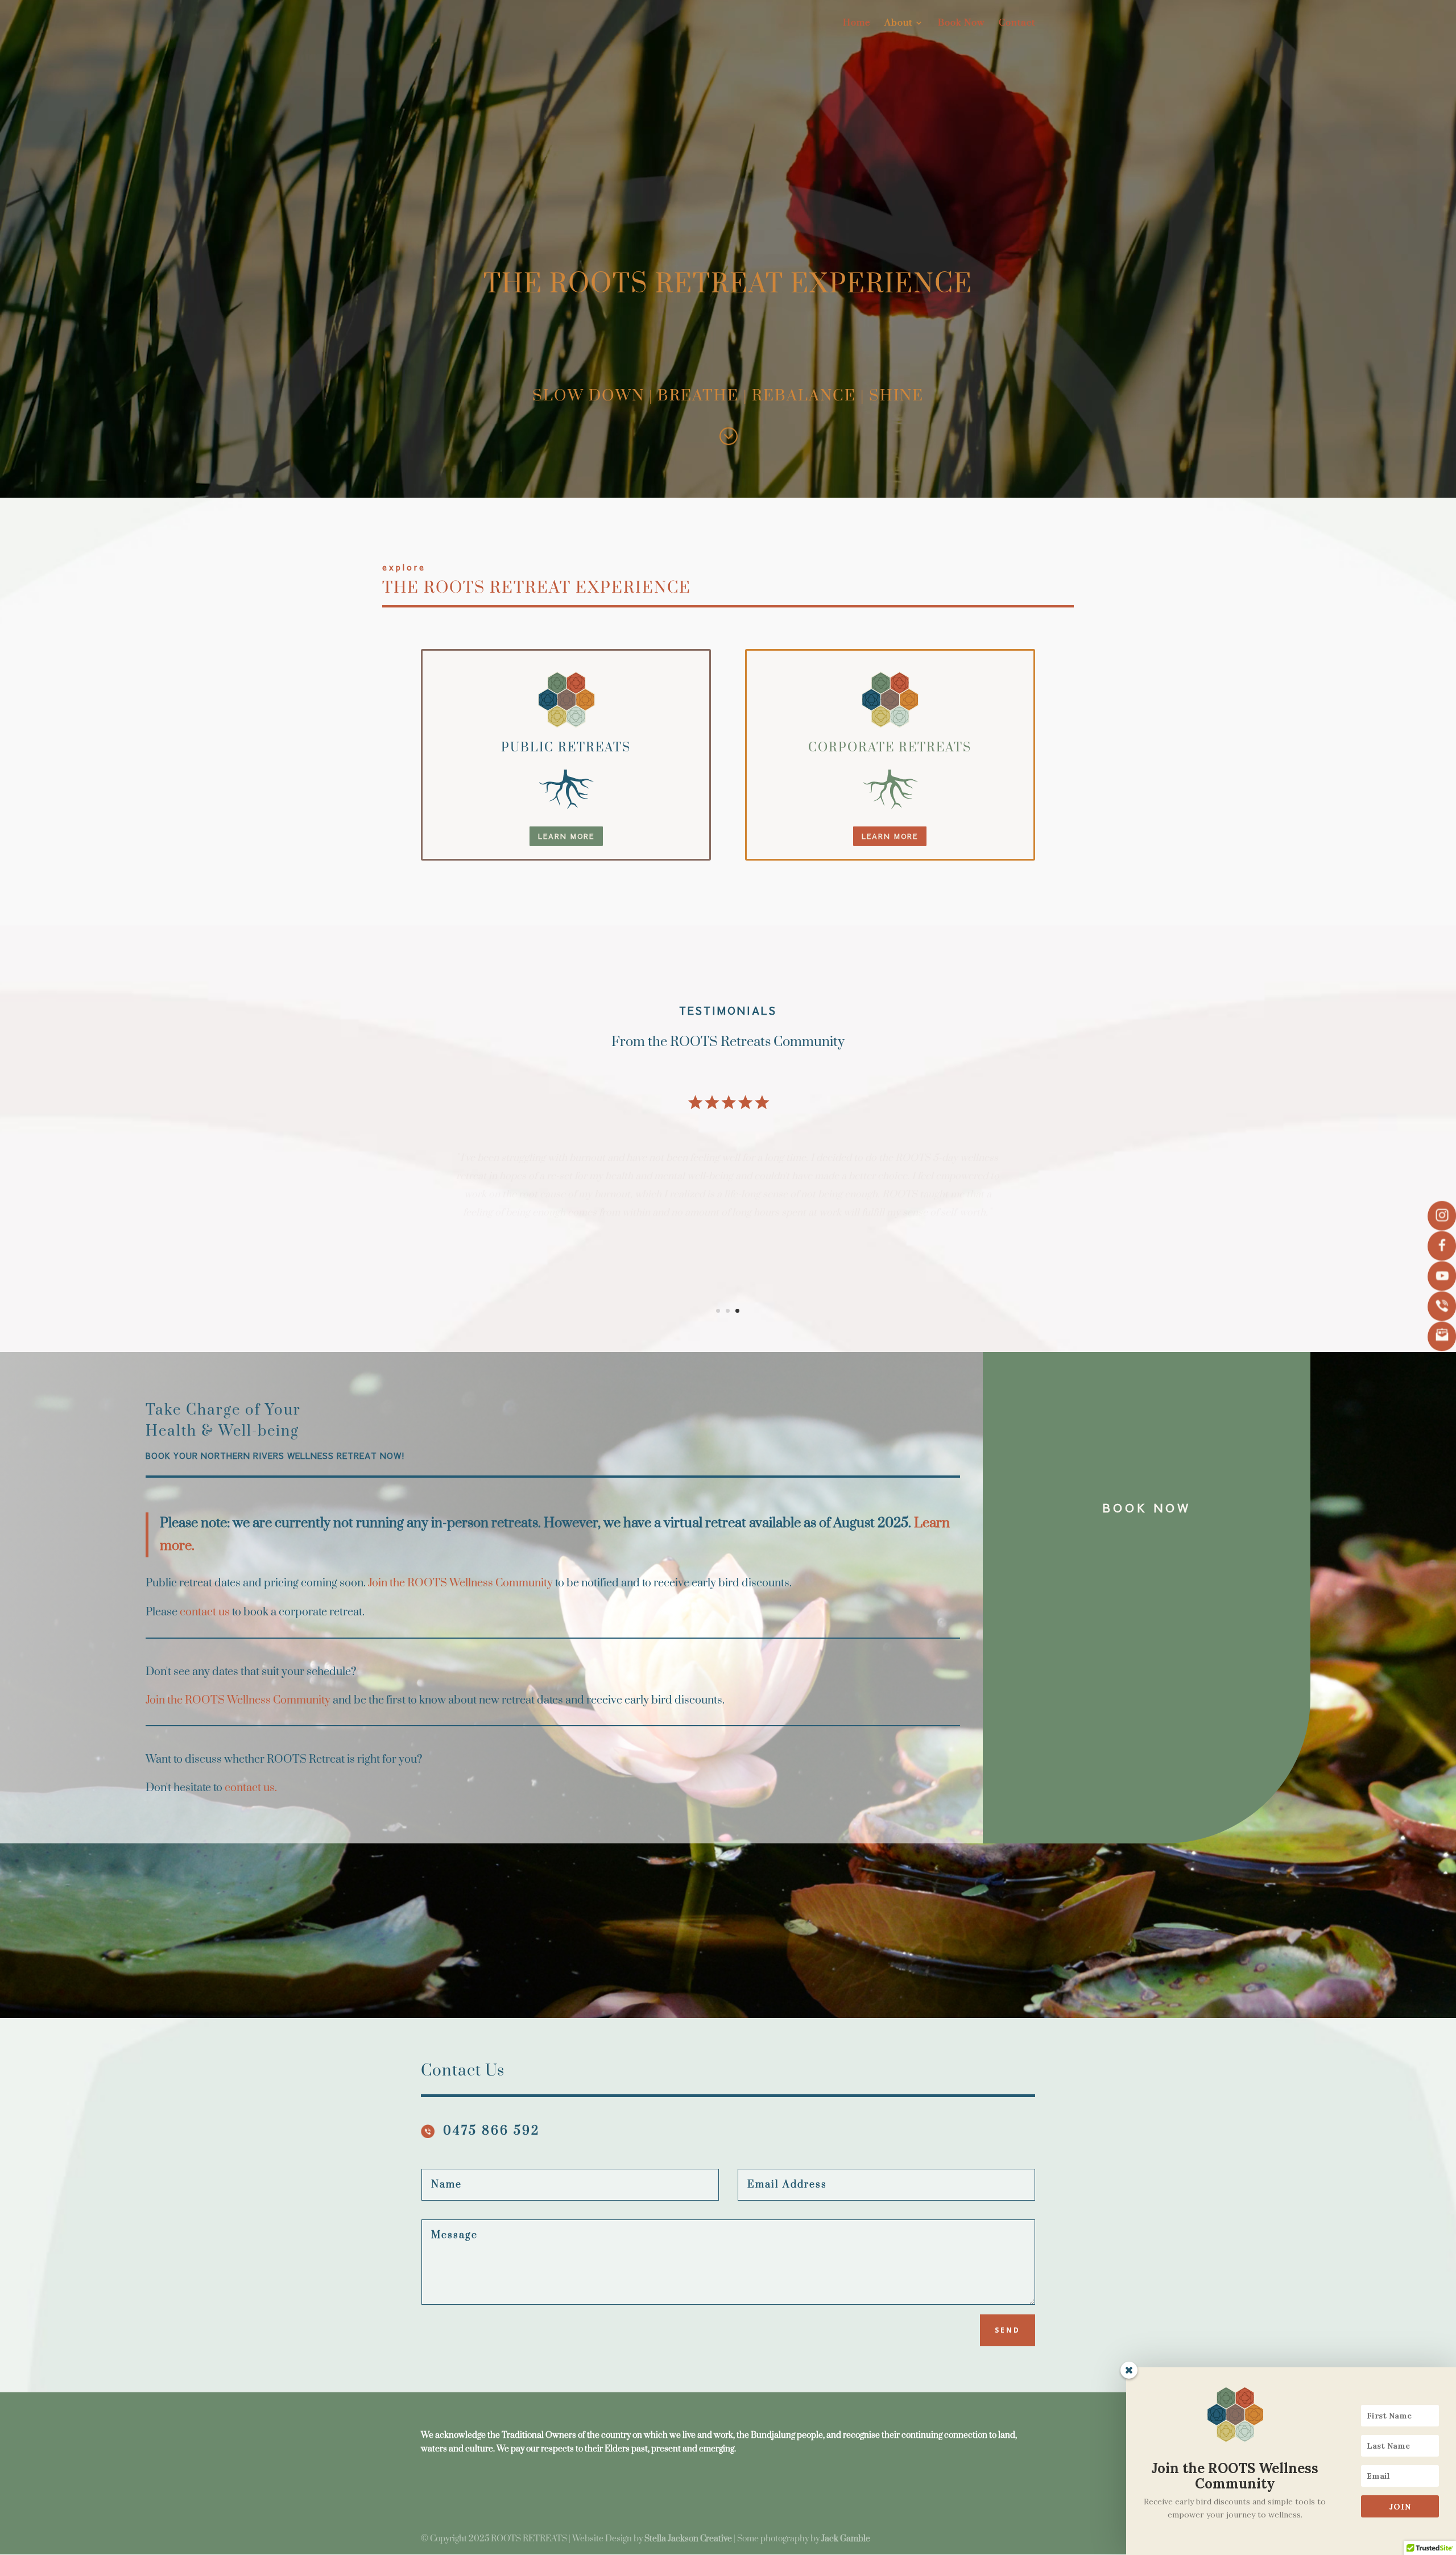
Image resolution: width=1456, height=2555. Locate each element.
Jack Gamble (846, 2539)
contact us (205, 1612)
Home (857, 24)
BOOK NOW (1147, 1508)
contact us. (251, 1788)
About (898, 24)
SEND (1008, 2330)
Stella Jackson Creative (688, 2539)
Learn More (566, 836)
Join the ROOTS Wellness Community (460, 1583)
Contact (1017, 24)
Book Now (961, 24)
